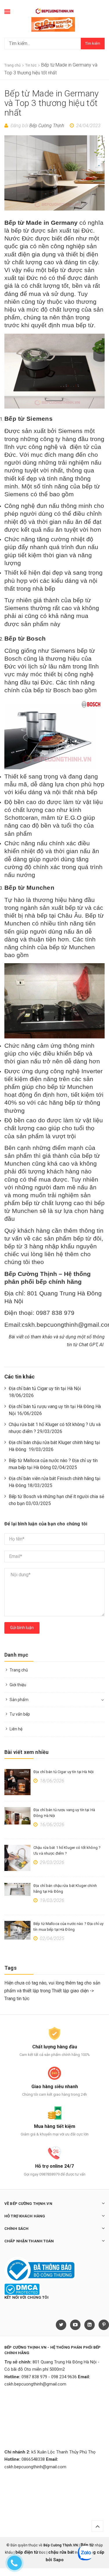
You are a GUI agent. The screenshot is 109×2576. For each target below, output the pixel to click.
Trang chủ (19, 1670)
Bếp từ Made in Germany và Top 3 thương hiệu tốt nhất (52, 103)
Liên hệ (16, 1729)
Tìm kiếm (93, 43)
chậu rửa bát (61, 2552)
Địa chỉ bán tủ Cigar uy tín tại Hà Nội (64, 1772)
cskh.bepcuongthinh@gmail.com (35, 2384)
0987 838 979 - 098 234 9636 (49, 2377)
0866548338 (33, 2459)
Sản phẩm (19, 1700)
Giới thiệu (18, 1685)
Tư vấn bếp (20, 1714)
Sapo (58, 2560)
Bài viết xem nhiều (26, 1752)
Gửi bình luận (22, 1628)
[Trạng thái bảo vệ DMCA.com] (22, 2289)
